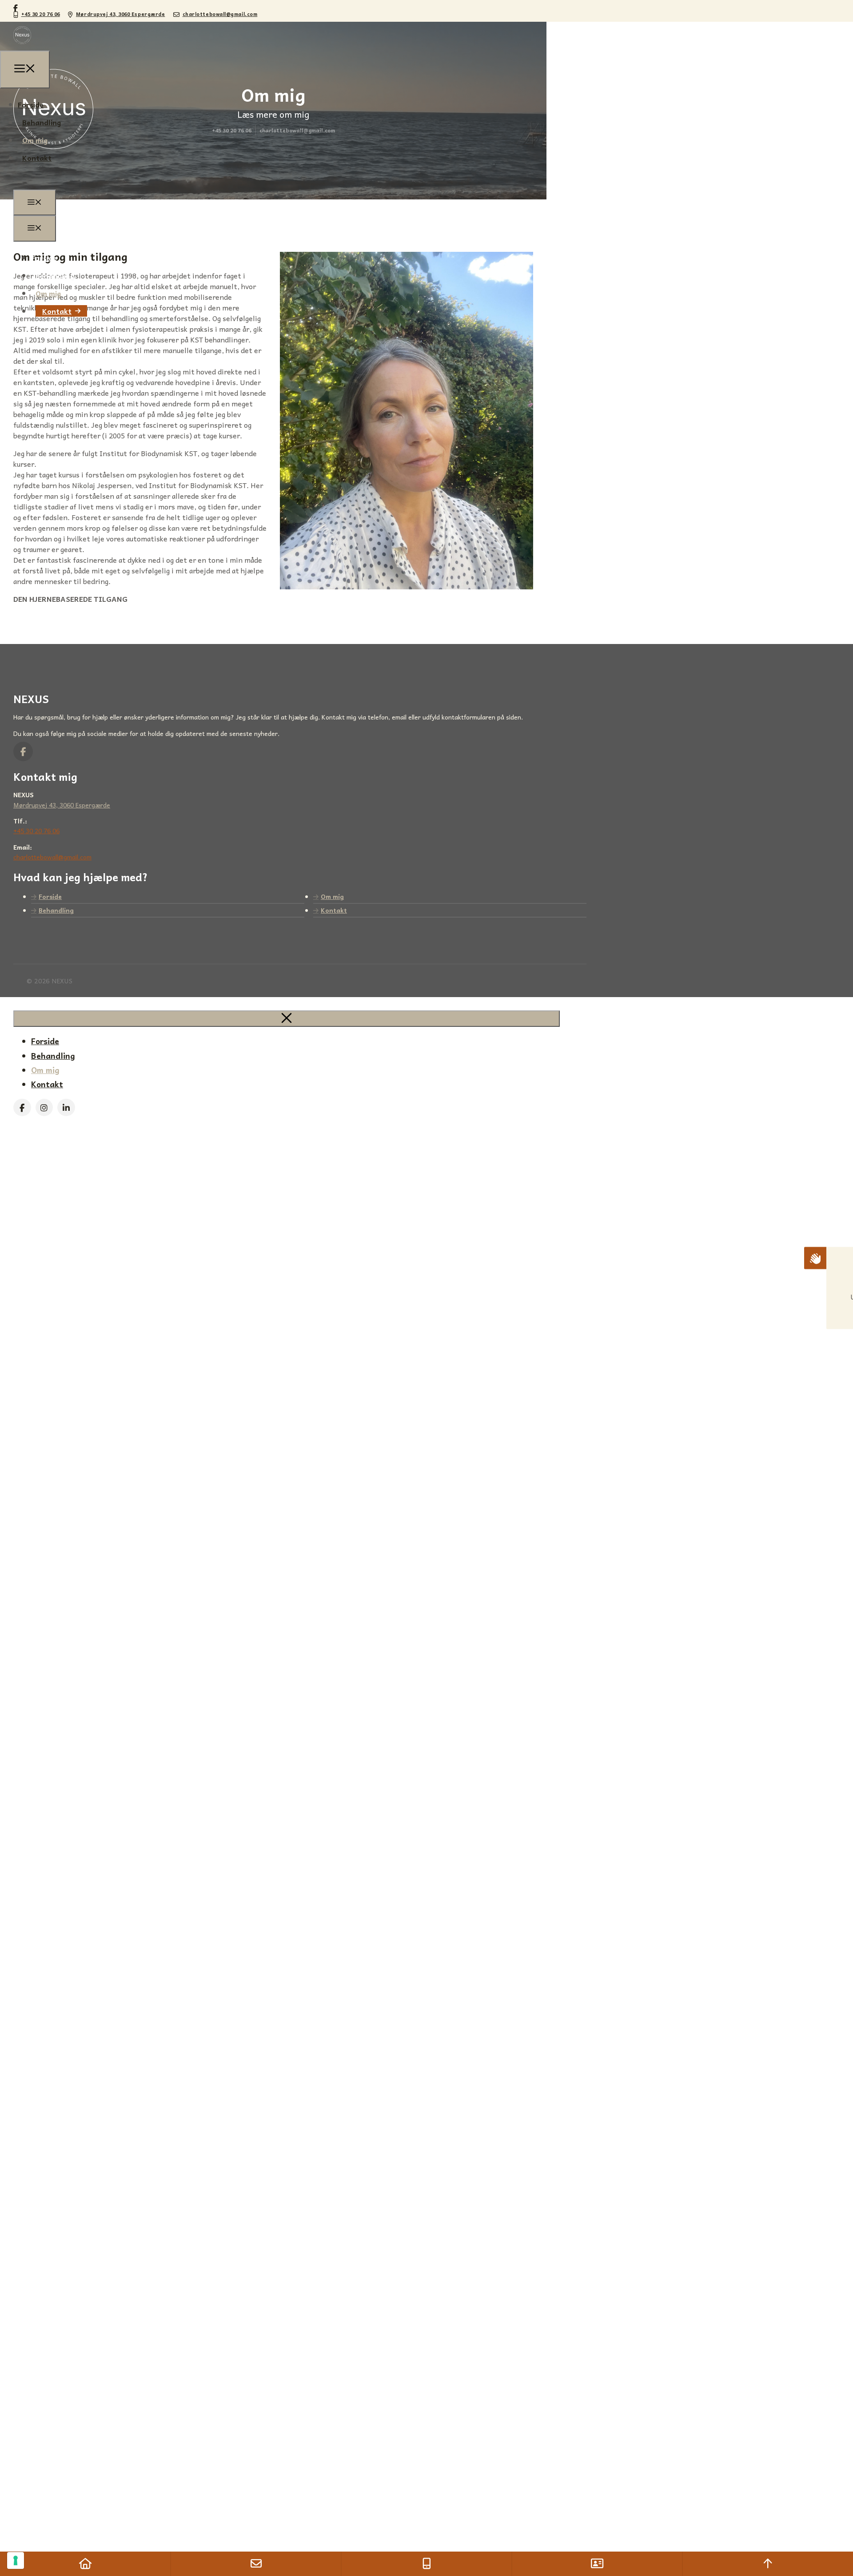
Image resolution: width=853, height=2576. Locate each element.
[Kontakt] (597, 2564)
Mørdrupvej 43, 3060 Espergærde (121, 14)
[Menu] (35, 203)
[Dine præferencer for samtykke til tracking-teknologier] (16, 2560)
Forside (44, 258)
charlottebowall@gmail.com (220, 14)
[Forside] (85, 2564)
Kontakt (57, 311)
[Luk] (287, 1019)
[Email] (256, 2564)
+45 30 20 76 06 (41, 14)
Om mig (48, 293)
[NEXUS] (22, 45)
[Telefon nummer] (426, 2564)
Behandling (55, 275)
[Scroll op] (768, 2564)
